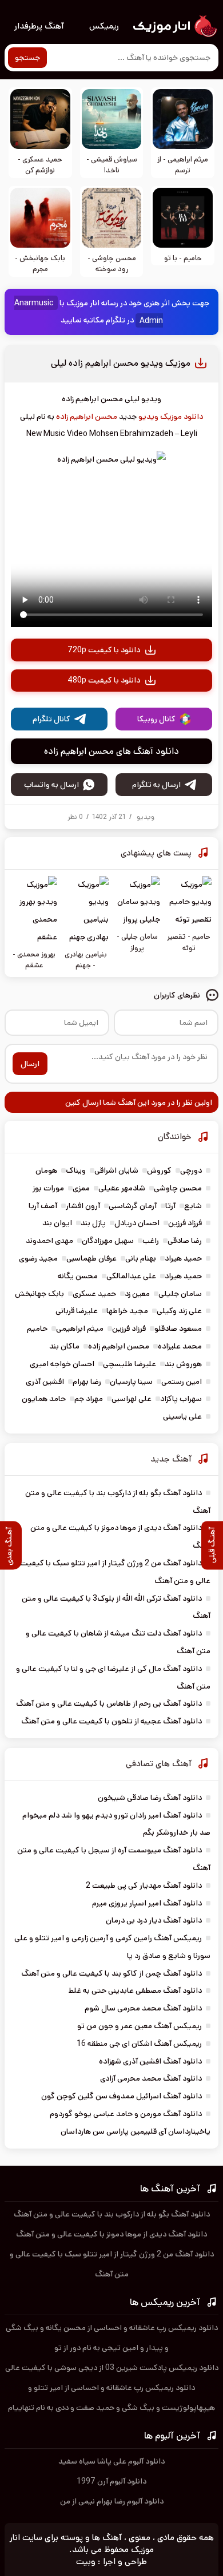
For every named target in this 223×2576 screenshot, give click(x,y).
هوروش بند (183, 1364)
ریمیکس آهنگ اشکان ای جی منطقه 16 (139, 2044)
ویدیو (146, 817)
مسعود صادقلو (178, 1329)
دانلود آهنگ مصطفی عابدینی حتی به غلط (135, 1990)
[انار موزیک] (174, 26)
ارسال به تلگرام (156, 785)
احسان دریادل (137, 1223)
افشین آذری (45, 1382)
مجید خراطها (127, 1311)
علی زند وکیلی (179, 1311)
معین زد (137, 1294)
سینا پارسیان (131, 1382)
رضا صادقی (185, 1241)
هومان (46, 1170)
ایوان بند (57, 1223)
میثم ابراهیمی (80, 1329)
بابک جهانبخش (39, 1294)
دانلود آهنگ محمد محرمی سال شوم (143, 2008)
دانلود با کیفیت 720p (104, 650)
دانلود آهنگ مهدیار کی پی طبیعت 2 (144, 1885)
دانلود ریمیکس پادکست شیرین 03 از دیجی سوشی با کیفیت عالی (112, 2368)
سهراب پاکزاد (181, 1399)
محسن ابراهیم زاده (87, 417)
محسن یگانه (78, 1276)
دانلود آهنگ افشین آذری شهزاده (150, 2061)
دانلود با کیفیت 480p (104, 680)
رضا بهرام (87, 1382)
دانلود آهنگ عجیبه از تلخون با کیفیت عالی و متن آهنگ (111, 1721)
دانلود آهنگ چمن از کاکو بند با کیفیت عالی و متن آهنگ (111, 1973)
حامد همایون (44, 1399)
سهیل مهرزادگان (108, 1241)
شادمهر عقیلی (122, 1188)
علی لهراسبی (132, 1399)
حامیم (37, 1329)
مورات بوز (48, 1188)
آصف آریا (43, 1206)
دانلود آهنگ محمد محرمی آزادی (151, 2078)
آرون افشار (83, 1206)
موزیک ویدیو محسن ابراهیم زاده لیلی (121, 363)
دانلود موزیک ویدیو (171, 417)
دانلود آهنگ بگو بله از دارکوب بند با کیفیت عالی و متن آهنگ (112, 2214)
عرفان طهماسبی (91, 1258)
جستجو (27, 58)
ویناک (76, 1170)
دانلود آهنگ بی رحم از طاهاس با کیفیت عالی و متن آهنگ (109, 1703)
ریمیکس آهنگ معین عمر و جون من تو (140, 2026)
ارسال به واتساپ (51, 785)
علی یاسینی (182, 1416)
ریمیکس (104, 26)
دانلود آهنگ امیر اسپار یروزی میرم (147, 1903)
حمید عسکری (94, 1294)
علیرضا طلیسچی (130, 1364)
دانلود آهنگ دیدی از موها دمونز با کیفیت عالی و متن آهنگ (111, 2234)
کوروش (159, 1170)
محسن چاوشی (178, 1188)
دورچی (191, 1170)
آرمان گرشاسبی (133, 1206)
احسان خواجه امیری (62, 1364)
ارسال (30, 1064)
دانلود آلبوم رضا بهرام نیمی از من (112, 2501)
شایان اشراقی (116, 1170)
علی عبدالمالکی (131, 1276)
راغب (151, 1241)
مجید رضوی (38, 1258)
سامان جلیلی (180, 1294)
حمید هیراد (183, 1258)
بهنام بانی (141, 1258)
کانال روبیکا (156, 719)
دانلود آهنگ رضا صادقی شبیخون (150, 1798)
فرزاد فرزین (185, 1223)
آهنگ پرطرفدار (39, 26)
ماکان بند (64, 1346)
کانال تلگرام (51, 719)
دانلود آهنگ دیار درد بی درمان (154, 1920)
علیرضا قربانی (77, 1311)
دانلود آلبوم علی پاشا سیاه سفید (111, 2461)
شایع (193, 1206)
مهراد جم (89, 1399)
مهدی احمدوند (49, 1241)
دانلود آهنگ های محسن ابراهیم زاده (111, 751)
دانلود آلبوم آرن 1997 (111, 2481)
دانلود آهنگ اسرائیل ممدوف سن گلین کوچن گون (122, 2096)
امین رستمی (182, 1382)
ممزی (81, 1188)
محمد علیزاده (180, 1346)
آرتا (170, 1206)
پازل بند (93, 1223)
